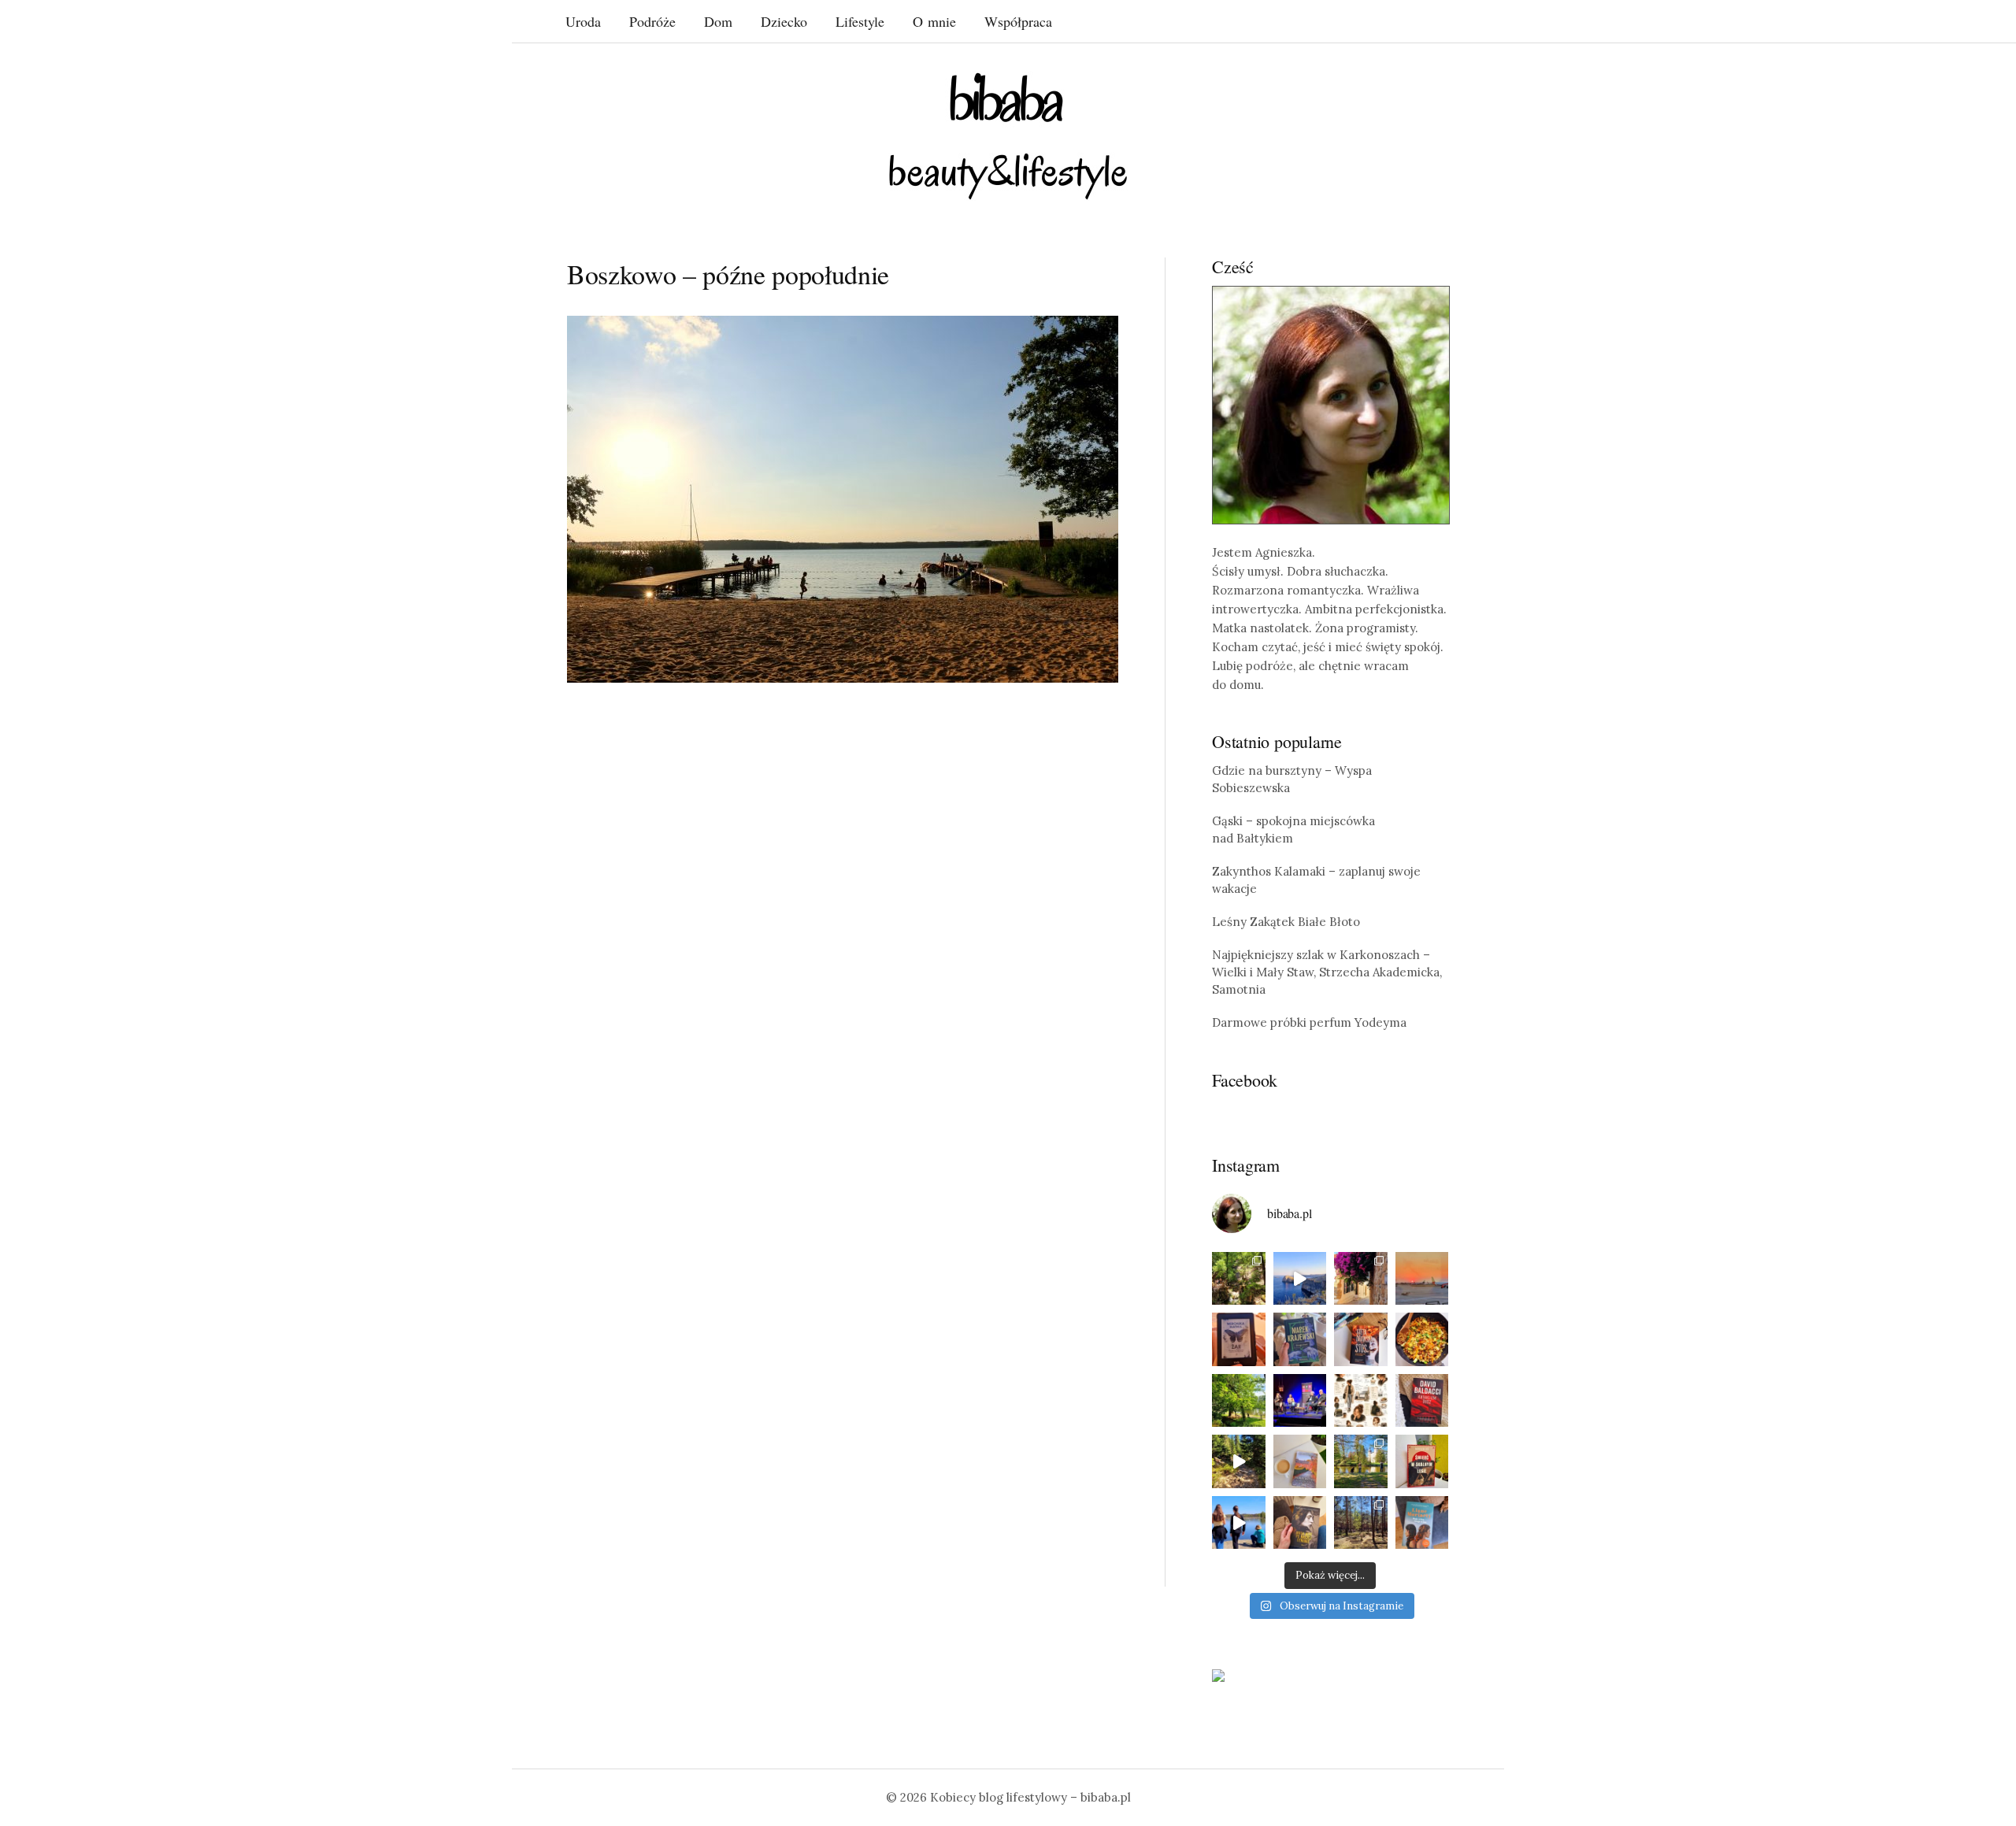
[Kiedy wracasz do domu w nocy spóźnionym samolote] (1422, 1279)
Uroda (583, 21)
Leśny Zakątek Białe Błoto (1286, 922)
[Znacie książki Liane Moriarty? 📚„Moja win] (1422, 1523)
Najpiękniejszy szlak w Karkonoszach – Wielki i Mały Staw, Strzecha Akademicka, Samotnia (1327, 972)
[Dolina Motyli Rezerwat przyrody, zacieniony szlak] (1239, 1279)
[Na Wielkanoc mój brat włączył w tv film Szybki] (1361, 1523)
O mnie (934, 21)
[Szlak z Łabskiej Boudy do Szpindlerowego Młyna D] (1239, 1461)
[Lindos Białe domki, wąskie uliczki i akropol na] (1361, 1279)
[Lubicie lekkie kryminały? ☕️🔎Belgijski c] (1300, 1461)
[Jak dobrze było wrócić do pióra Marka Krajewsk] (1300, 1339)
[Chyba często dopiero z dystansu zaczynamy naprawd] (1239, 1523)
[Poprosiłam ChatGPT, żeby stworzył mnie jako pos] (1361, 1401)
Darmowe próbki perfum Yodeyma (1309, 1022)
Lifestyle (860, 21)
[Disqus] (843, 939)
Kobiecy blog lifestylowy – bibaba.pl (1030, 1797)
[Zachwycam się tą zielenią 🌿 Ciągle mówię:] (1239, 1401)
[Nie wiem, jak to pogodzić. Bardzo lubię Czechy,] (1361, 1461)
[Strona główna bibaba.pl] (1008, 136)
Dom (718, 21)
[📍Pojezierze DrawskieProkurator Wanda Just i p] (1361, 1339)
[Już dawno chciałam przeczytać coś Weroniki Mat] (1239, 1339)
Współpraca (1018, 21)
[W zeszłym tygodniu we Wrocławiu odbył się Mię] (1300, 1401)
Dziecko (784, 21)
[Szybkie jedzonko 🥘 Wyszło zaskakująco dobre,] (1422, 1339)
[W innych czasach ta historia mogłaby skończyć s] (1300, 1523)
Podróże (652, 21)
